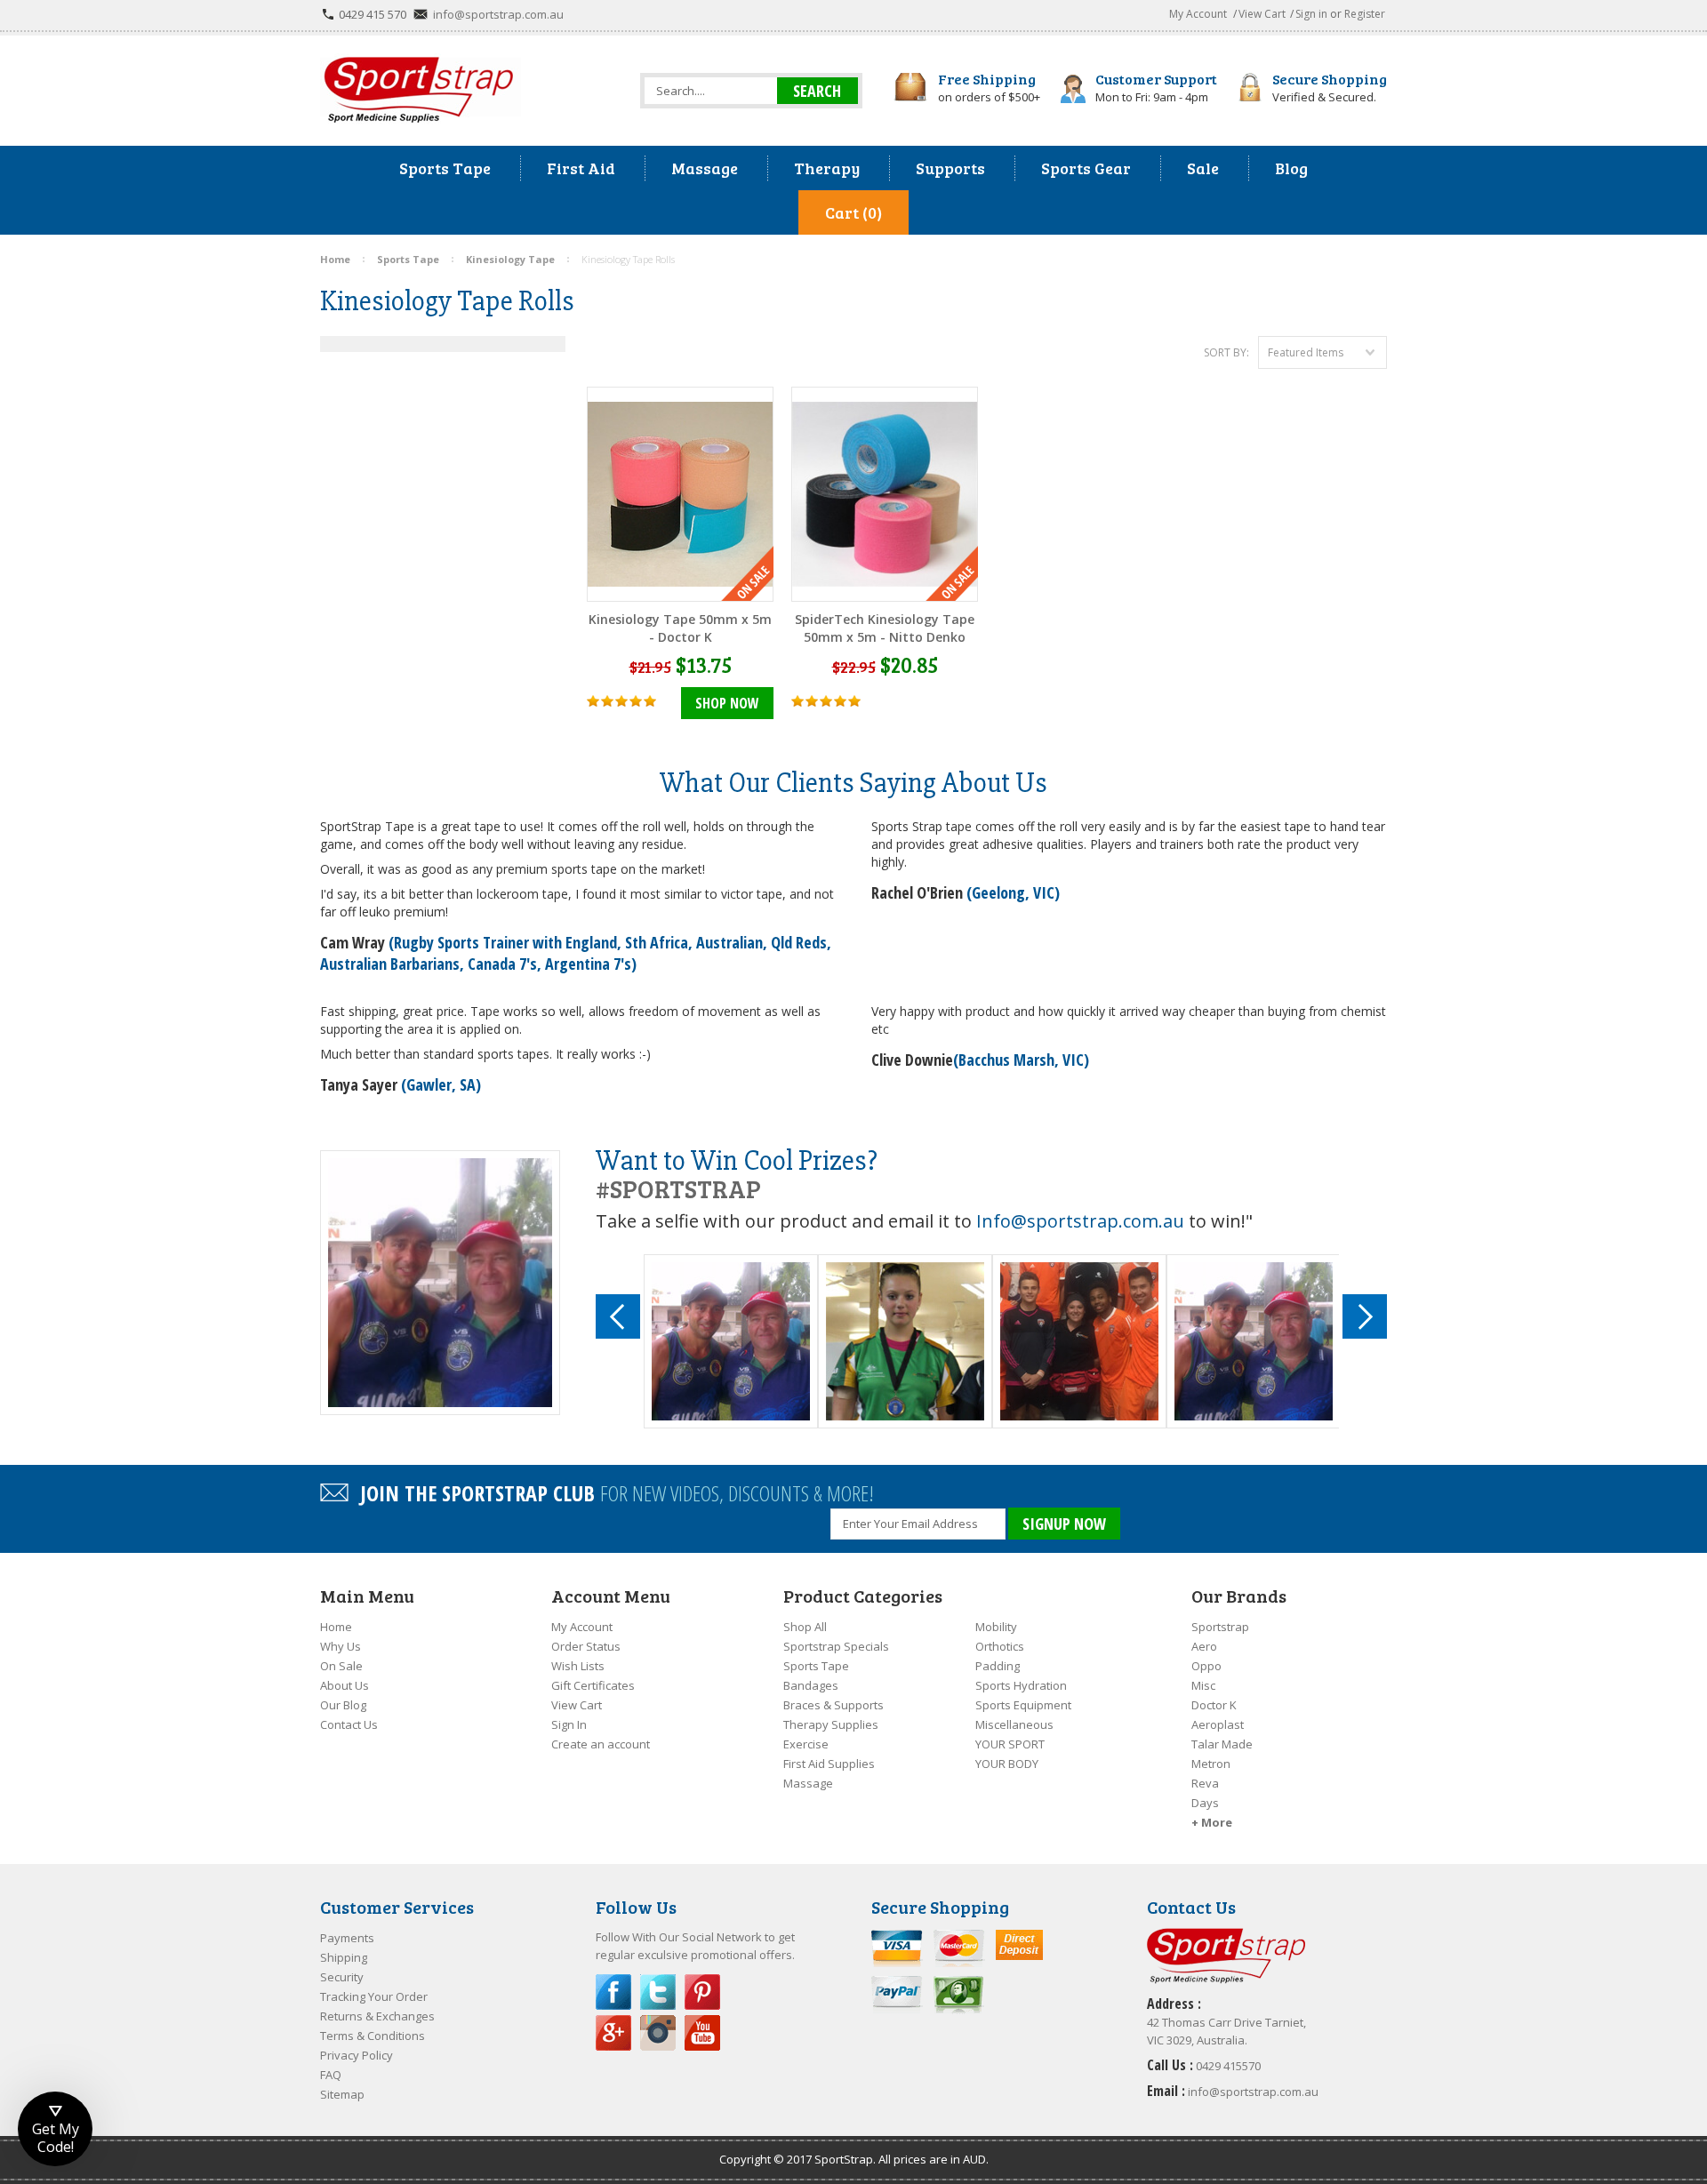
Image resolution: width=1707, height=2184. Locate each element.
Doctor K (1214, 1705)
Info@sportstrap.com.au (1080, 1221)
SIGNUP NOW (1064, 1524)
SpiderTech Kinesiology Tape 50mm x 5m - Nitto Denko (885, 628)
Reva (1205, 1783)
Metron (1211, 1764)
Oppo (1206, 1666)
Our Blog (343, 1705)
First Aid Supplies (829, 1764)
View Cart (1262, 14)
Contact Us (349, 1724)
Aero (1204, 1646)
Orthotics (1000, 1646)
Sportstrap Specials (836, 1646)
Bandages (811, 1685)
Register (1365, 14)
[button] (55, 2129)
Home (336, 1627)
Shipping (344, 1957)
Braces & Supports (833, 1705)
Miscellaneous (1014, 1724)
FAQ (331, 2075)
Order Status (586, 1646)
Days (1205, 1803)
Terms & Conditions (373, 2036)
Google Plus (613, 2033)
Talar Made (1222, 1744)
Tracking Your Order (374, 1996)
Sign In (569, 1724)
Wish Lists (578, 1666)
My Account (1198, 14)
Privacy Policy (357, 2055)
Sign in (1311, 14)
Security (342, 1977)
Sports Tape (816, 1666)
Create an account (601, 1744)
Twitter (658, 1992)
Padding (998, 1666)
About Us (345, 1685)
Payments (347, 1938)
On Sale (341, 1666)
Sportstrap (1220, 1627)
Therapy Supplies (831, 1724)
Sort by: (1226, 352)
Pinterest (702, 1992)
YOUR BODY (1007, 1764)
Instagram (658, 2033)
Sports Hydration (1021, 1685)
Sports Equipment (1023, 1705)
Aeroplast (1218, 1724)
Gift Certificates (593, 1685)
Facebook (613, 1992)
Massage (808, 1783)
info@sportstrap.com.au (498, 14)
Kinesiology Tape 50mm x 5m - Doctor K (680, 628)
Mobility (996, 1627)
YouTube (702, 2033)
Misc (1203, 1685)
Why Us (341, 1646)
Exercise (806, 1744)
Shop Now (727, 703)
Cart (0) (853, 212)
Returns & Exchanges (377, 2016)
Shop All (805, 1627)
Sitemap (342, 2094)
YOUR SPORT (1010, 1744)
